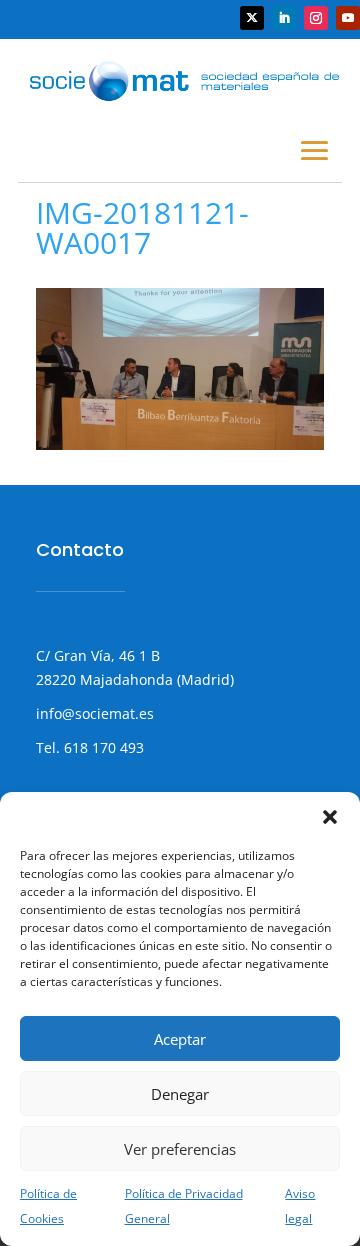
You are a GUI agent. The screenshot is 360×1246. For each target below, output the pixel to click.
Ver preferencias (180, 1149)
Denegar (180, 1094)
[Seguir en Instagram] (316, 18)
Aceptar (180, 1039)
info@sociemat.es (95, 713)
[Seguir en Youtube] (348, 18)
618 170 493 (102, 747)
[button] (330, 817)
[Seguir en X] (252, 18)
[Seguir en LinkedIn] (284, 18)
